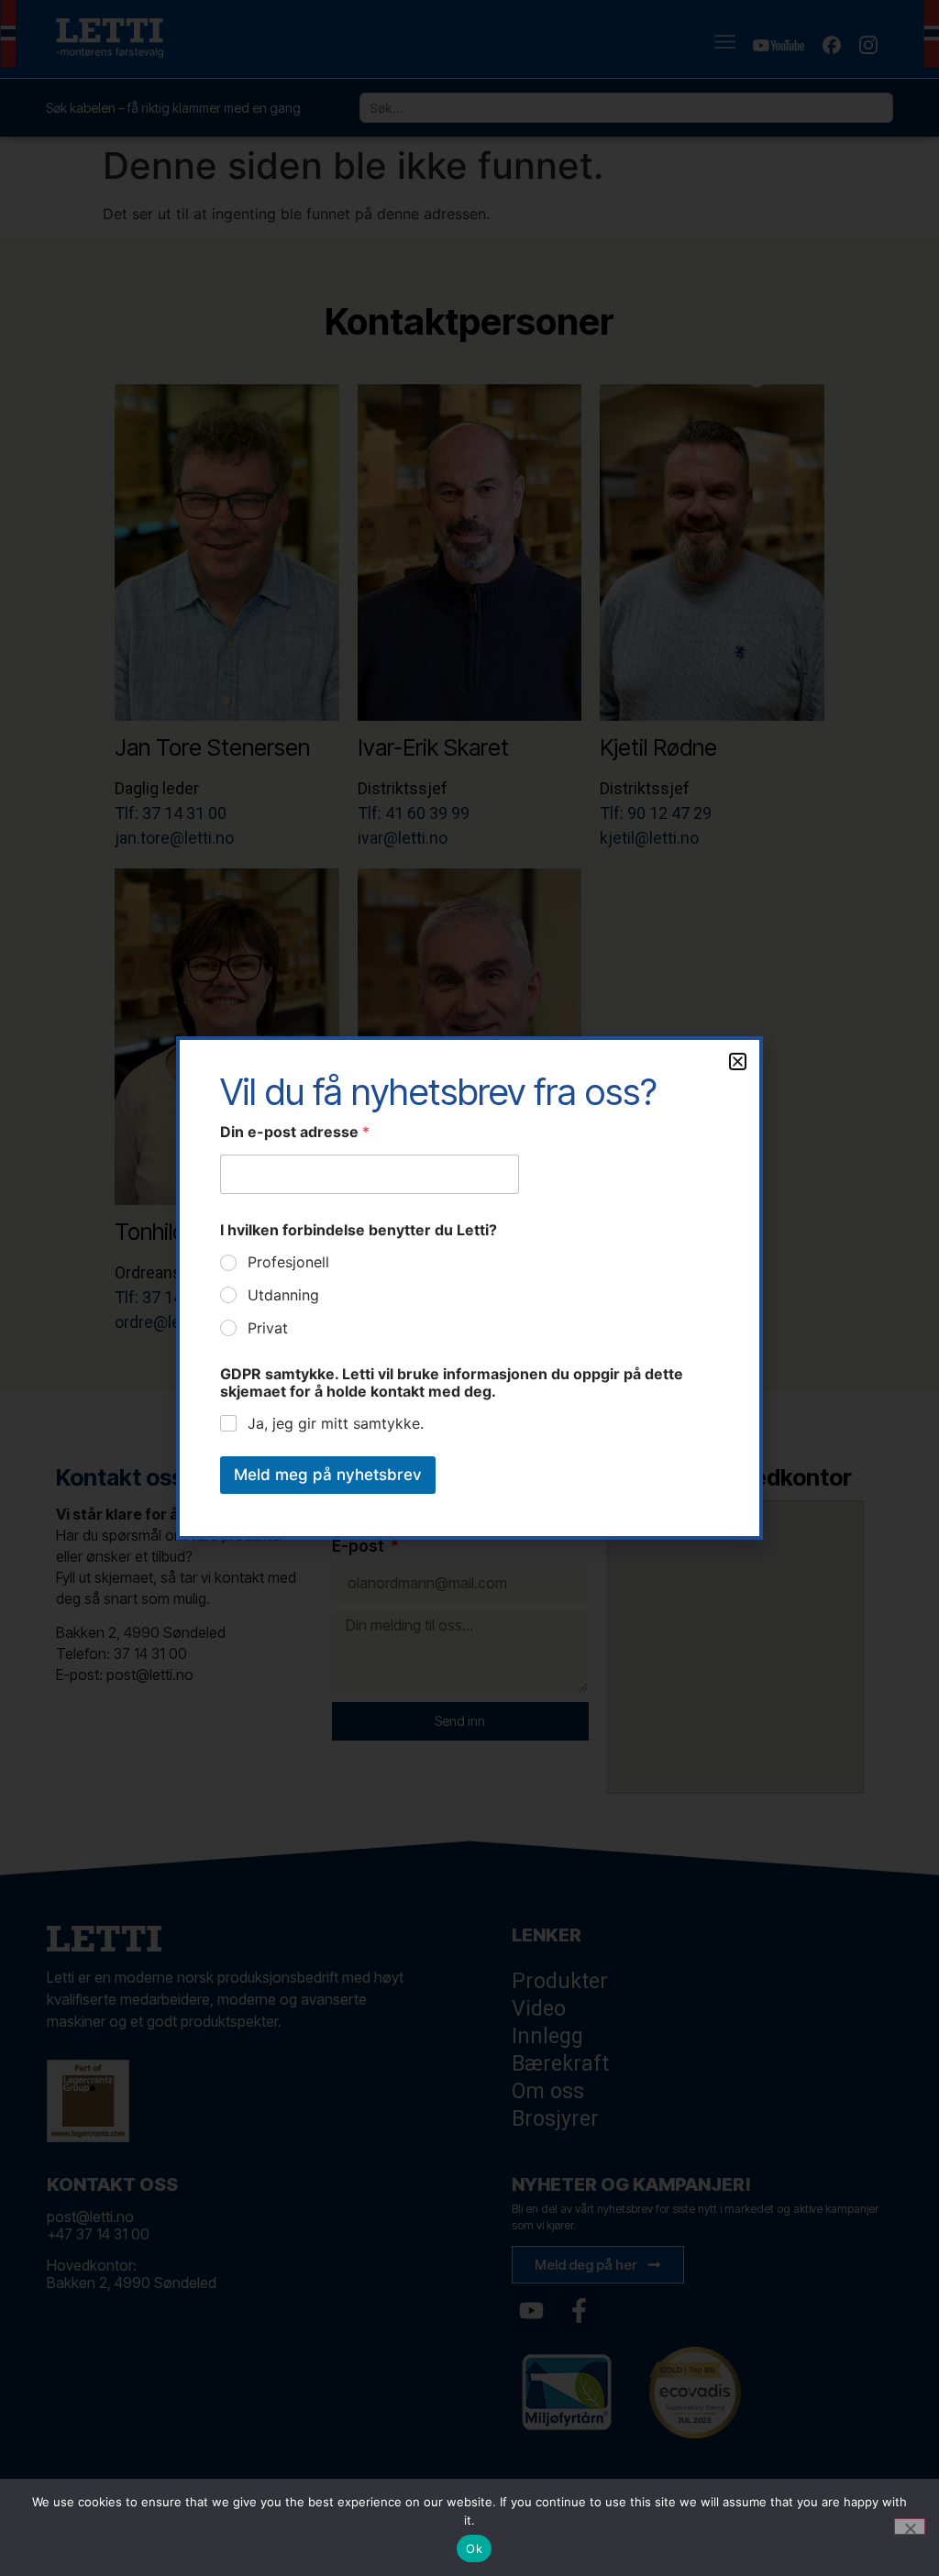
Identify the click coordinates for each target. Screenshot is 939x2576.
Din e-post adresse (295, 1132)
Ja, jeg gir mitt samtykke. (336, 1423)
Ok (474, 2548)
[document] (469, 1288)
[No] (910, 2526)
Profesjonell (288, 1262)
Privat (268, 1328)
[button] (738, 1061)
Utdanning (283, 1295)
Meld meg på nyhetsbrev (328, 1475)
